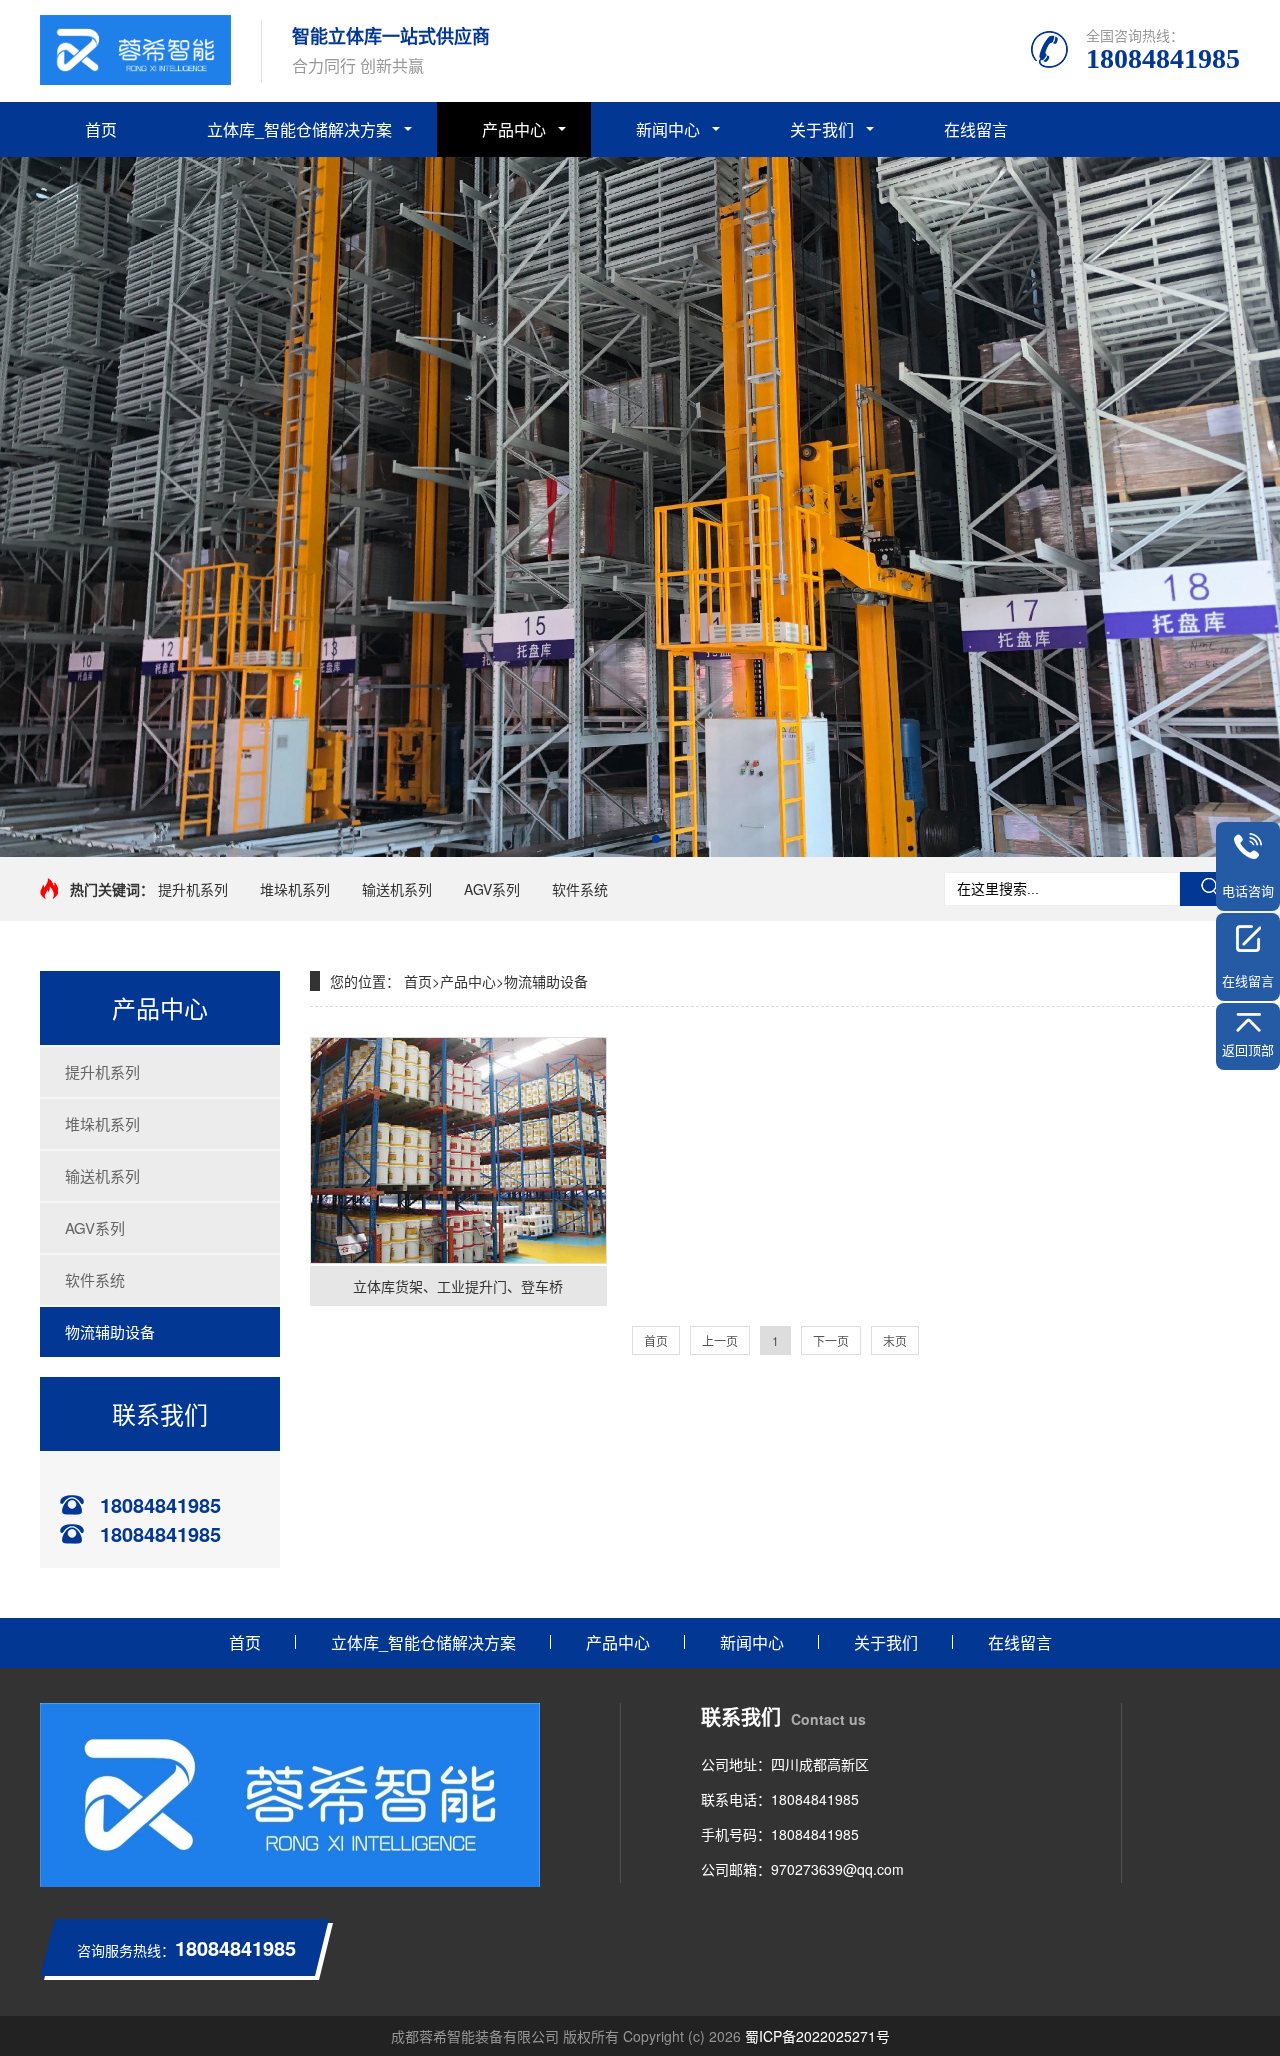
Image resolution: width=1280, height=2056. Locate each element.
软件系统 (580, 889)
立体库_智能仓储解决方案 (299, 129)
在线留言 (976, 129)
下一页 (831, 1340)
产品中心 (514, 129)
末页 (895, 1340)
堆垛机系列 (295, 889)
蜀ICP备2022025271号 (817, 2036)
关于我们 (822, 129)
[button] (624, 839)
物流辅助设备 (110, 1331)
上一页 (720, 1340)
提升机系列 (193, 889)
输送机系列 (397, 889)
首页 (101, 129)
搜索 (1210, 889)
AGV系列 (492, 889)
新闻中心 (668, 129)
